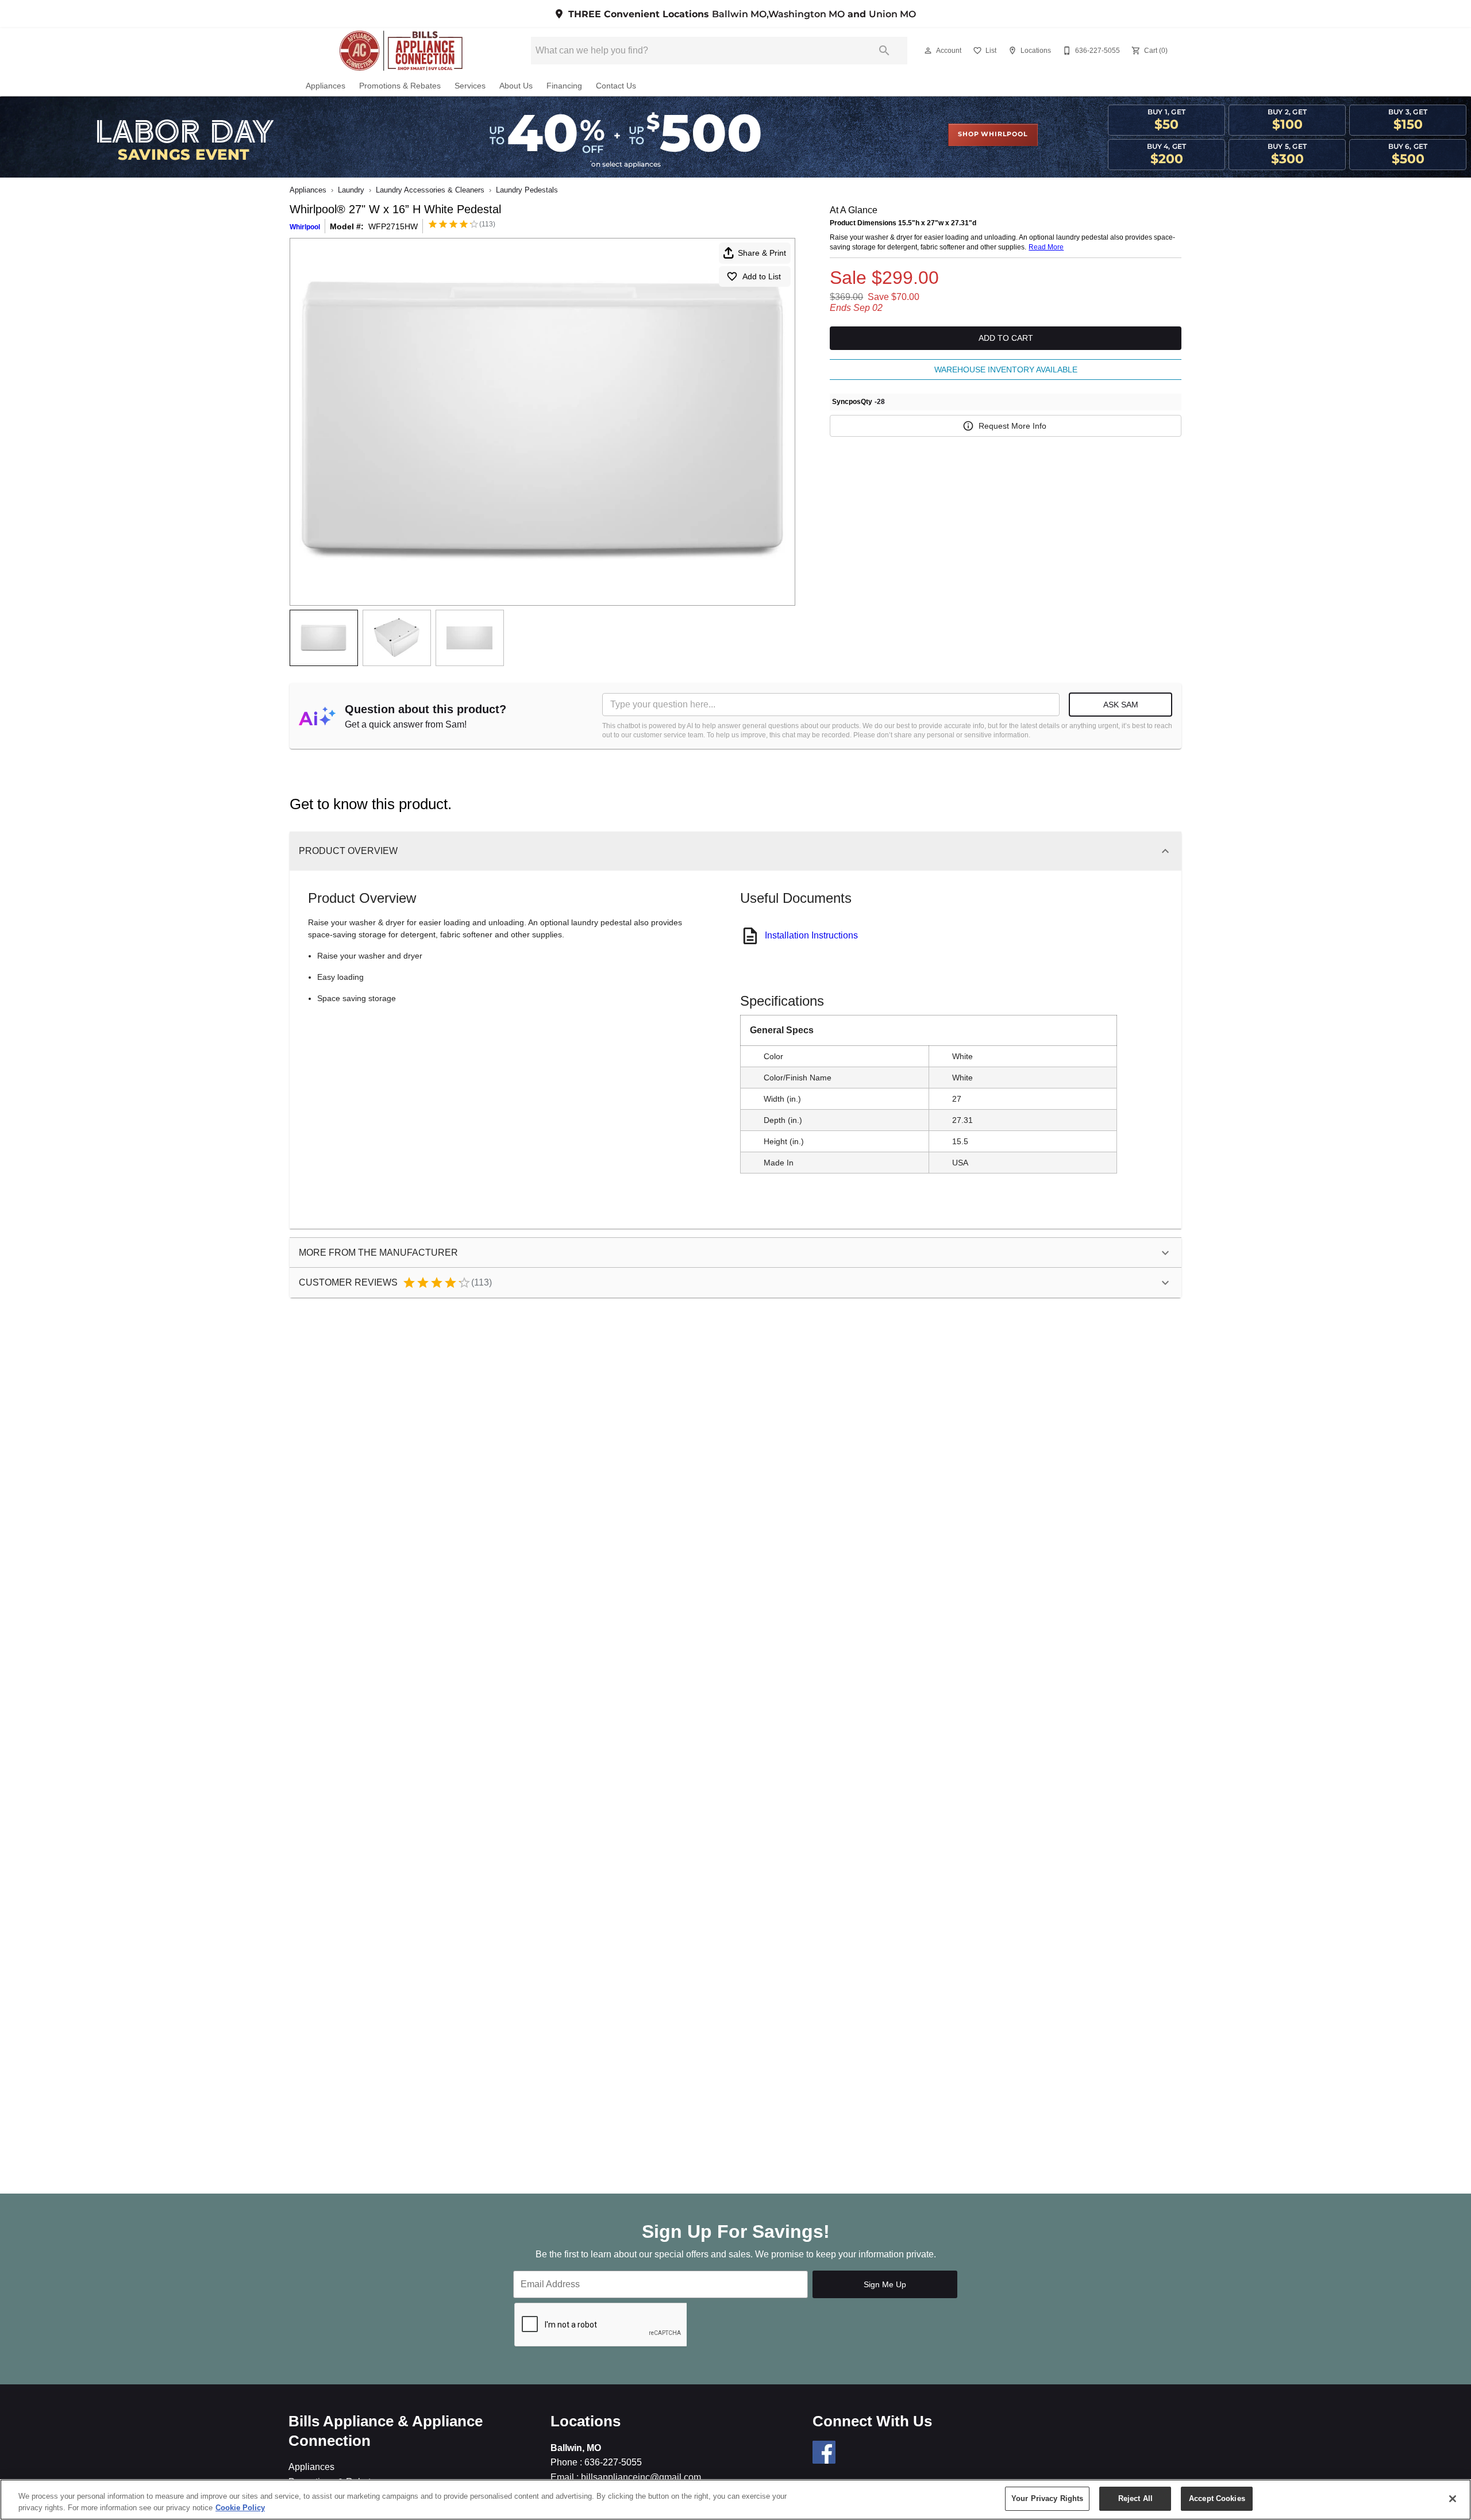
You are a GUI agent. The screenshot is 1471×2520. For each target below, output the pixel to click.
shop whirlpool (993, 134)
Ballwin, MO (576, 2448)
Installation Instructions (811, 935)
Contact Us (616, 86)
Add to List (762, 276)
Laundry (351, 190)
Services (470, 86)
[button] (928, 51)
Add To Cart (1006, 338)
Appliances (326, 86)
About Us (516, 86)
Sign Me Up (885, 2284)
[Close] (1453, 2499)
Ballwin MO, (740, 14)
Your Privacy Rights (1047, 2498)
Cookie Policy (240, 2508)
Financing (564, 86)
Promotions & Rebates (400, 86)
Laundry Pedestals (527, 190)
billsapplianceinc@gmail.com (640, 2477)
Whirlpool (305, 227)
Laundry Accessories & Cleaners (430, 190)
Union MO (892, 14)
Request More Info (1012, 426)
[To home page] (401, 51)
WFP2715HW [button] (393, 226)
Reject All (1135, 2498)
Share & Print (762, 253)
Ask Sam (1121, 705)
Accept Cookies (1217, 2498)
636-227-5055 (612, 2462)
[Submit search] (884, 51)
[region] (735, 2500)
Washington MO (806, 14)
